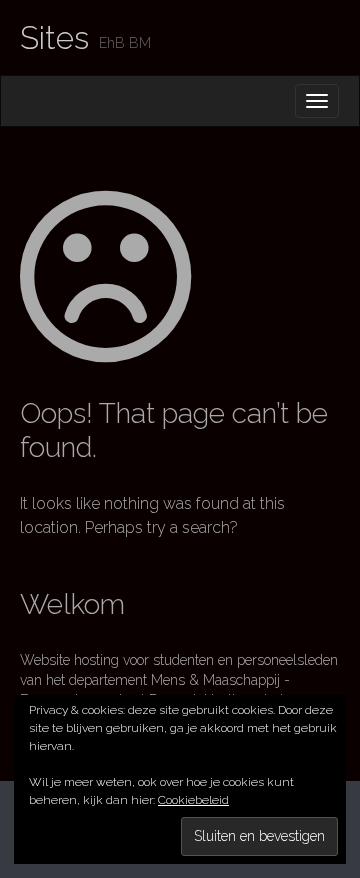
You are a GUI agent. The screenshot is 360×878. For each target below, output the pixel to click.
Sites (54, 37)
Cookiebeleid (193, 800)
